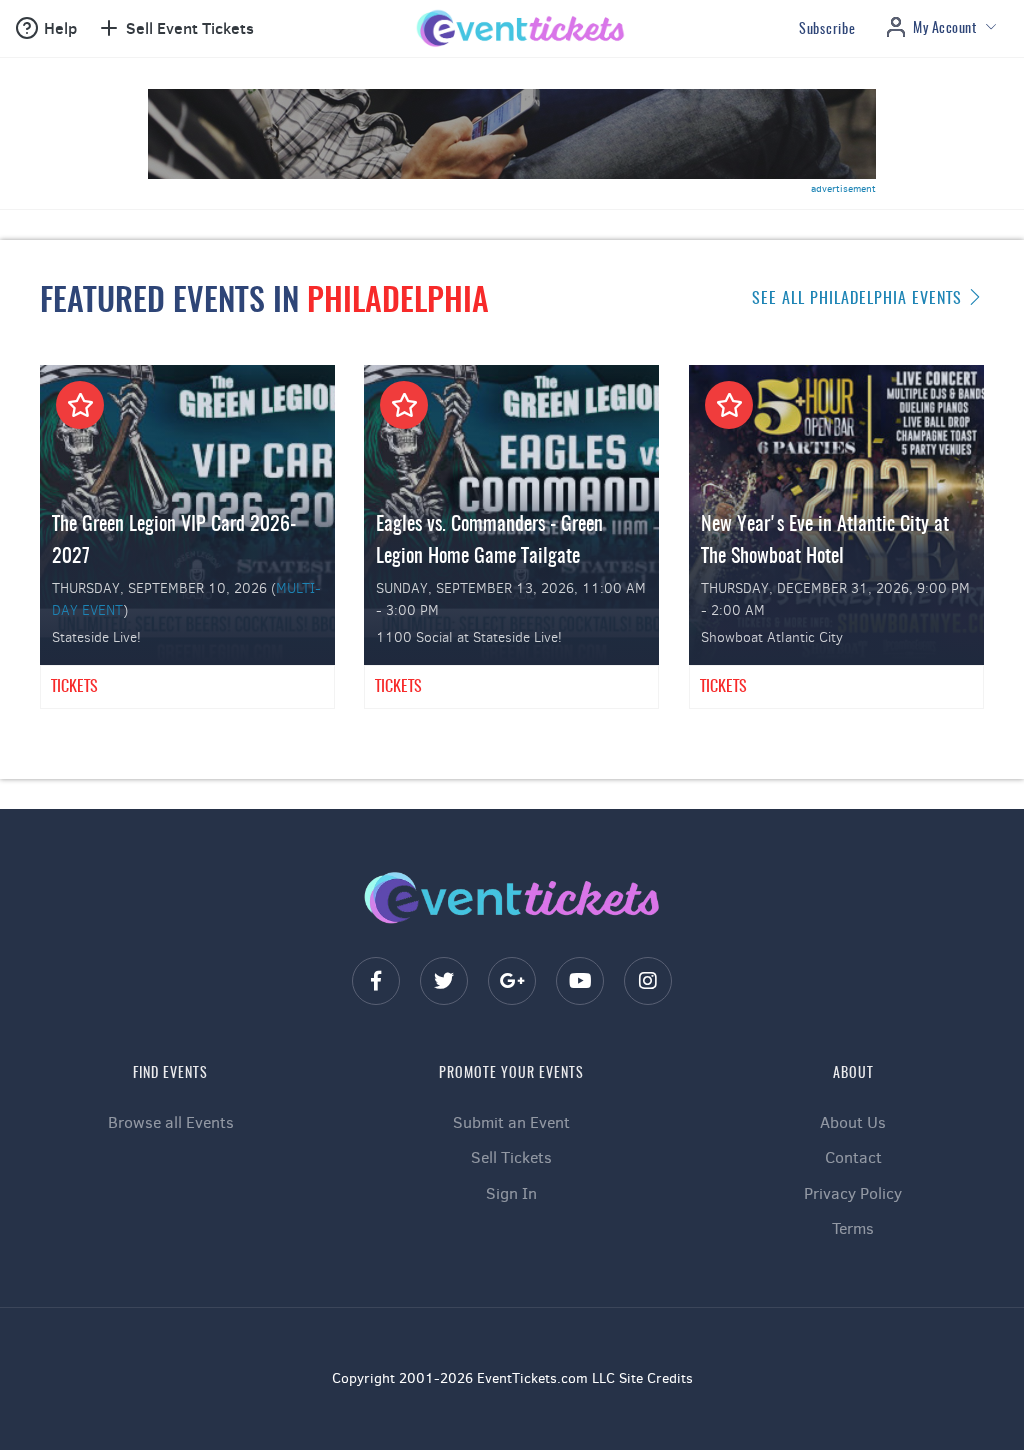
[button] (46, 29)
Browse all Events (171, 1122)
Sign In (511, 1193)
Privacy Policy (853, 1193)
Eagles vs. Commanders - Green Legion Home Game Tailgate (489, 541)
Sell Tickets (511, 1157)
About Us (853, 1122)
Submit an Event (511, 1122)
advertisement (843, 188)
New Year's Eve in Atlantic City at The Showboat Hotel (825, 541)
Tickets (74, 687)
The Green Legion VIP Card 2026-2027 (174, 541)
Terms (853, 1228)
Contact (853, 1157)
